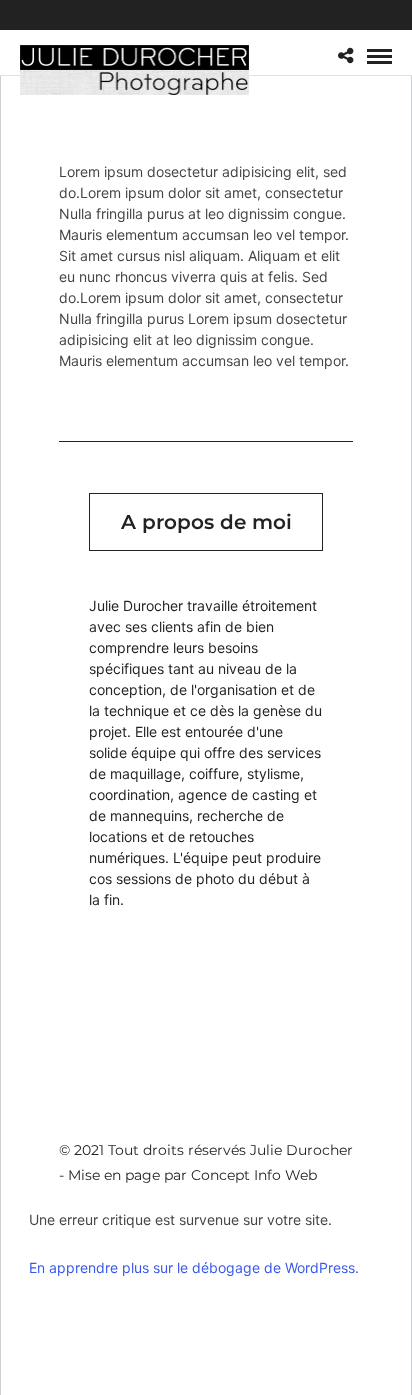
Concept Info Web (254, 1175)
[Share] (345, 56)
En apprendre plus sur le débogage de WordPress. (194, 1267)
